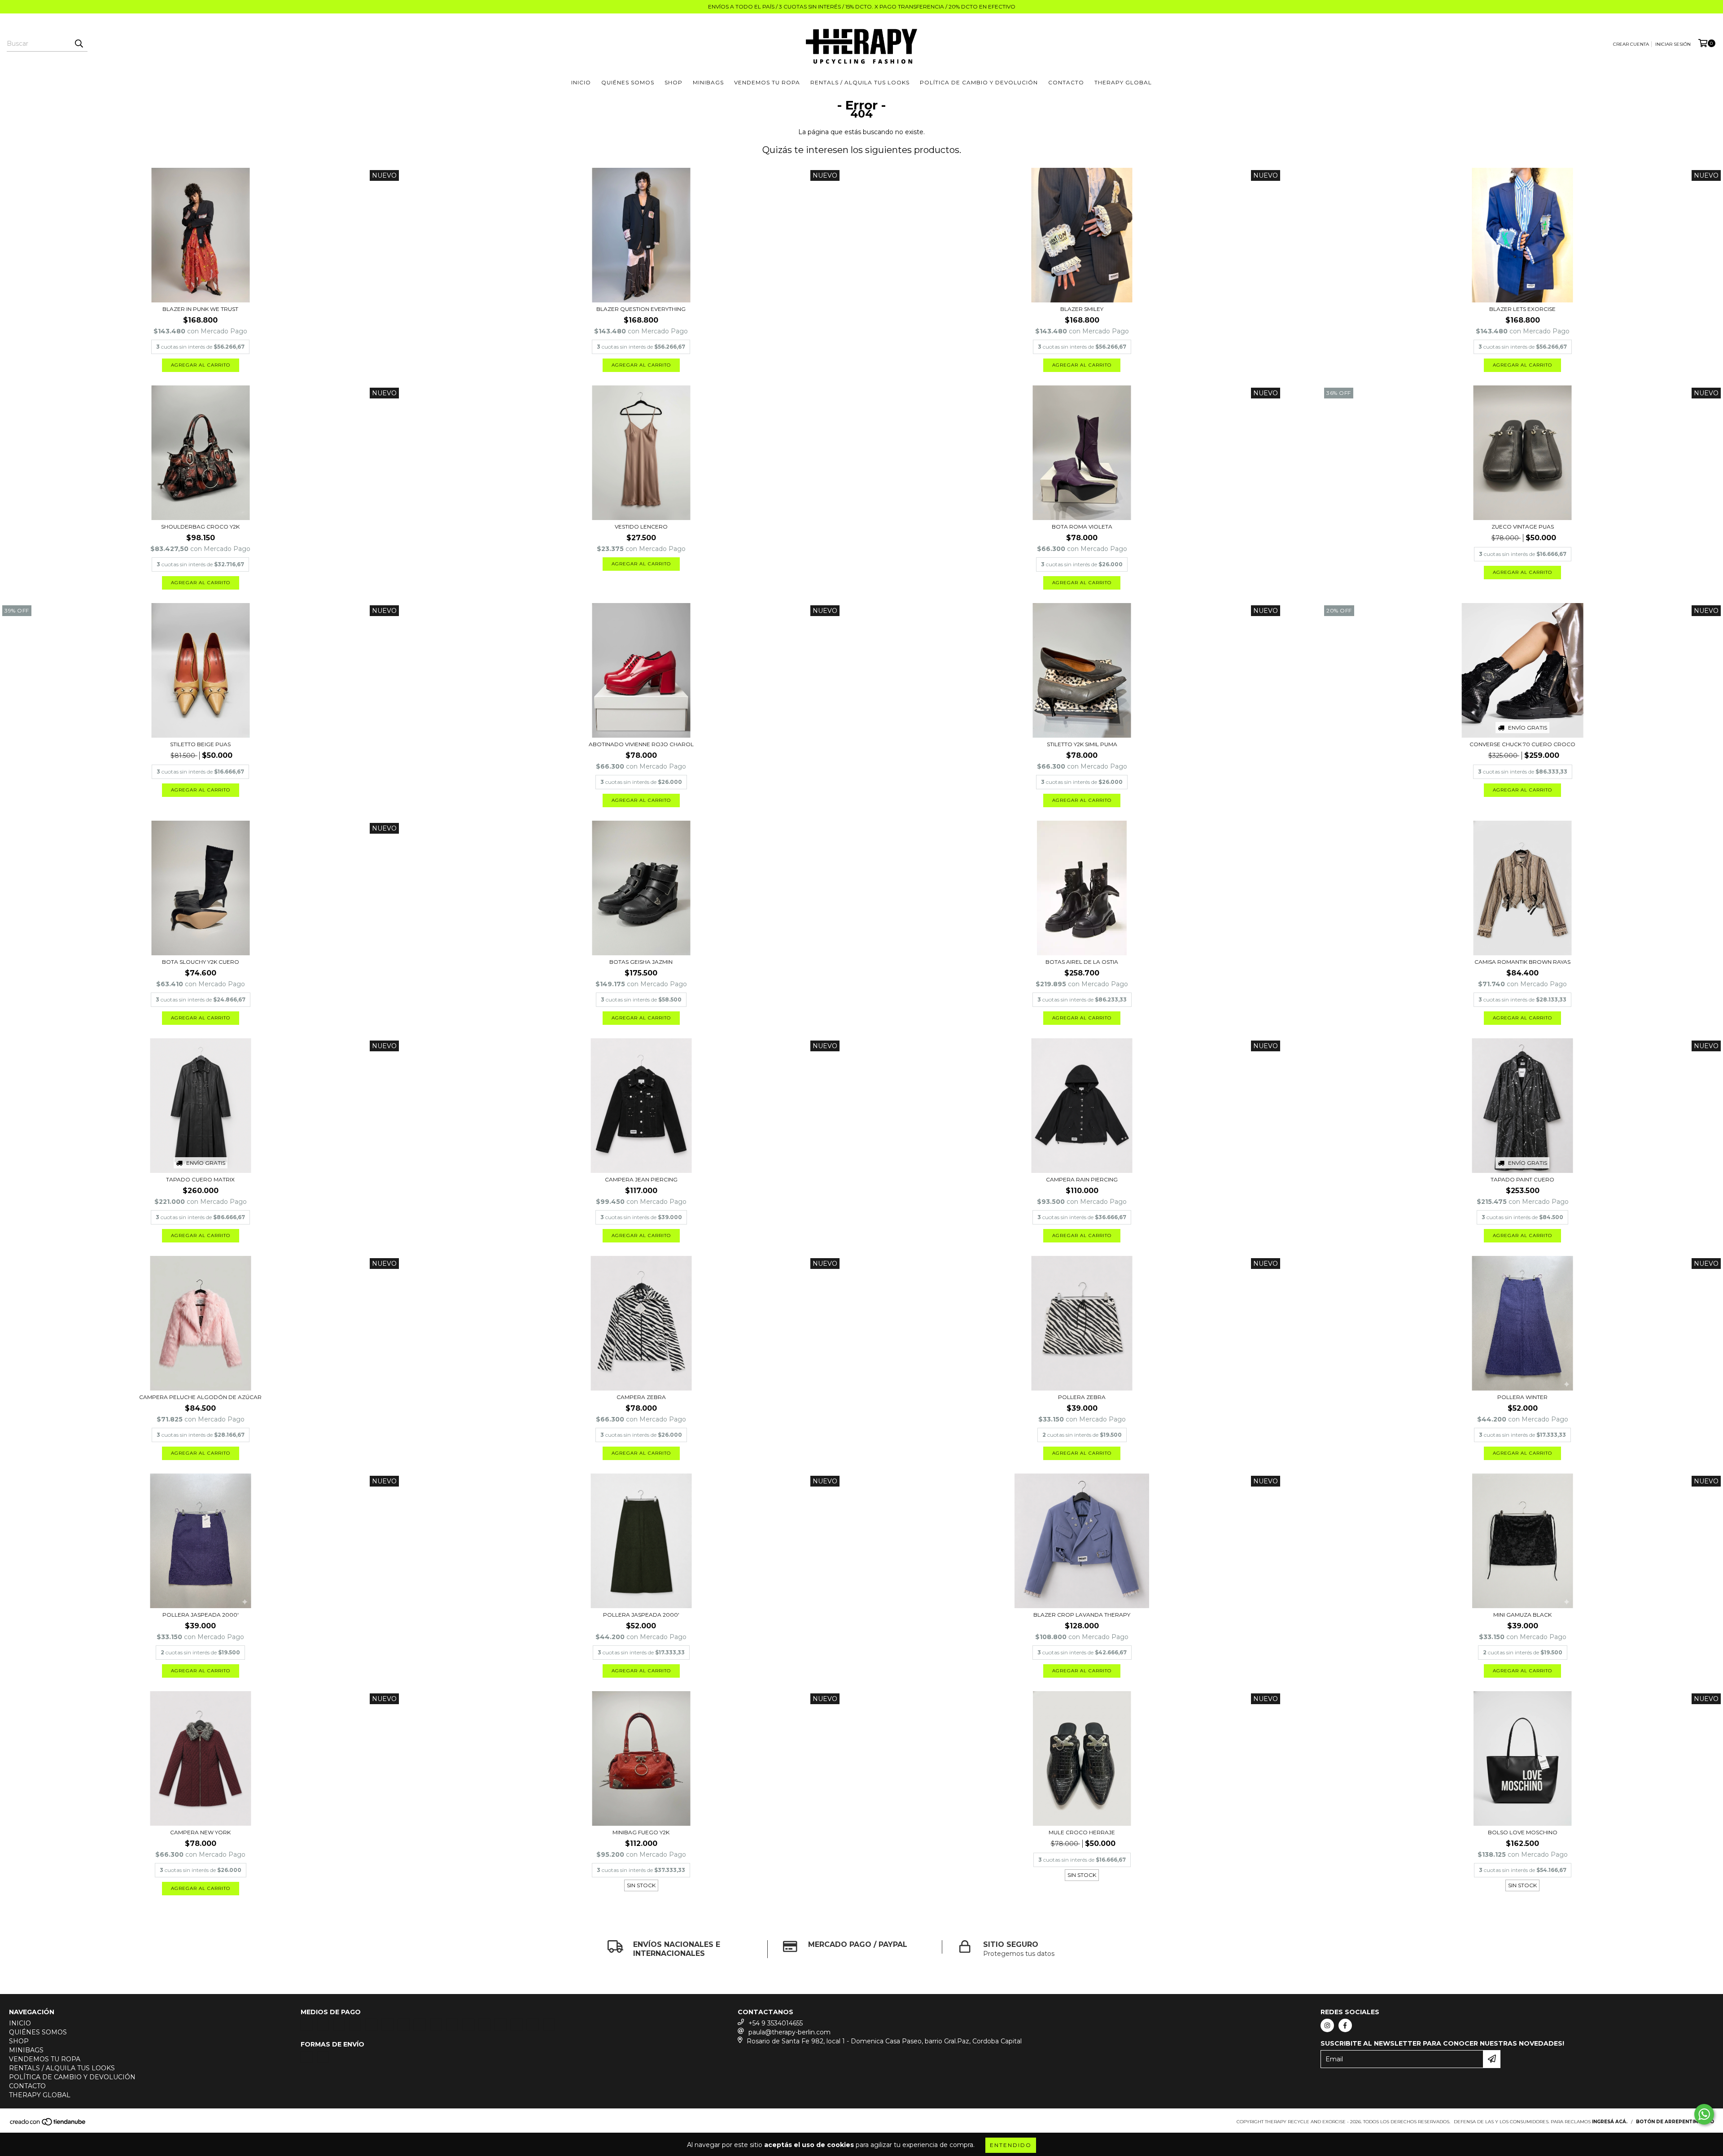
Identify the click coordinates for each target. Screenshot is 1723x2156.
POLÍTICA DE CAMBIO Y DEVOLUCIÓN (979, 82)
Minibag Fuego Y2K (641, 1832)
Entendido (1011, 2145)
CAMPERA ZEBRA (641, 1397)
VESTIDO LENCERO (641, 527)
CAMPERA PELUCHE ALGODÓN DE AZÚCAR (200, 1397)
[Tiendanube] (48, 2124)
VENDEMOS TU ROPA (767, 82)
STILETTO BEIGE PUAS (200, 744)
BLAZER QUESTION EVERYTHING (641, 309)
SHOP (673, 82)
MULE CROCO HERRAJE (1082, 1832)
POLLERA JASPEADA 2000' (201, 1615)
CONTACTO (1066, 82)
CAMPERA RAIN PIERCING (1082, 1179)
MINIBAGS (708, 82)
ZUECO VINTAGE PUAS (1523, 527)
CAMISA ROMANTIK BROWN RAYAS (1522, 962)
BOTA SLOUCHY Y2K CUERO (201, 962)
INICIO (581, 82)
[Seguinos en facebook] (1345, 2025)
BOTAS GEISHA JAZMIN (641, 962)
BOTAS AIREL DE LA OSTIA (1082, 962)
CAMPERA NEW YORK (200, 1832)
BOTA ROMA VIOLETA (1082, 527)
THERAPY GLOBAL (1123, 82)
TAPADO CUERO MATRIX (200, 1179)
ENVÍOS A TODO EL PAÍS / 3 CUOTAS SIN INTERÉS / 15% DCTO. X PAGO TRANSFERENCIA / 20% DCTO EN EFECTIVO (862, 7)
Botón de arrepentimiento (1675, 2122)
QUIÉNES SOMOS (628, 82)
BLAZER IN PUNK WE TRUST (200, 309)
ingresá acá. (1610, 2122)
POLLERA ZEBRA (1082, 1397)
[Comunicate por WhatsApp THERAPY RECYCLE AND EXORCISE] (1704, 2114)
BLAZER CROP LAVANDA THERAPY (1082, 1615)
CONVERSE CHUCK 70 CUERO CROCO (1522, 744)
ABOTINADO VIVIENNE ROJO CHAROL (641, 744)
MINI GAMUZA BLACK (1522, 1615)
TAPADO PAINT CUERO (1522, 1179)
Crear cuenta (1631, 44)
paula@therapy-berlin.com (789, 2032)
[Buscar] (79, 44)
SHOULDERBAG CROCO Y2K (200, 527)
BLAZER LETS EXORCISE (1522, 309)
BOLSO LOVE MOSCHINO (1523, 1832)
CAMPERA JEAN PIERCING (641, 1179)
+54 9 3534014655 (776, 2023)
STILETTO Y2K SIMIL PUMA (1082, 744)
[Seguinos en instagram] (1327, 2025)
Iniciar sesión (1673, 44)
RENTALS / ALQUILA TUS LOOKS (860, 82)
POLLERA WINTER (1522, 1397)
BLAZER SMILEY (1082, 309)
